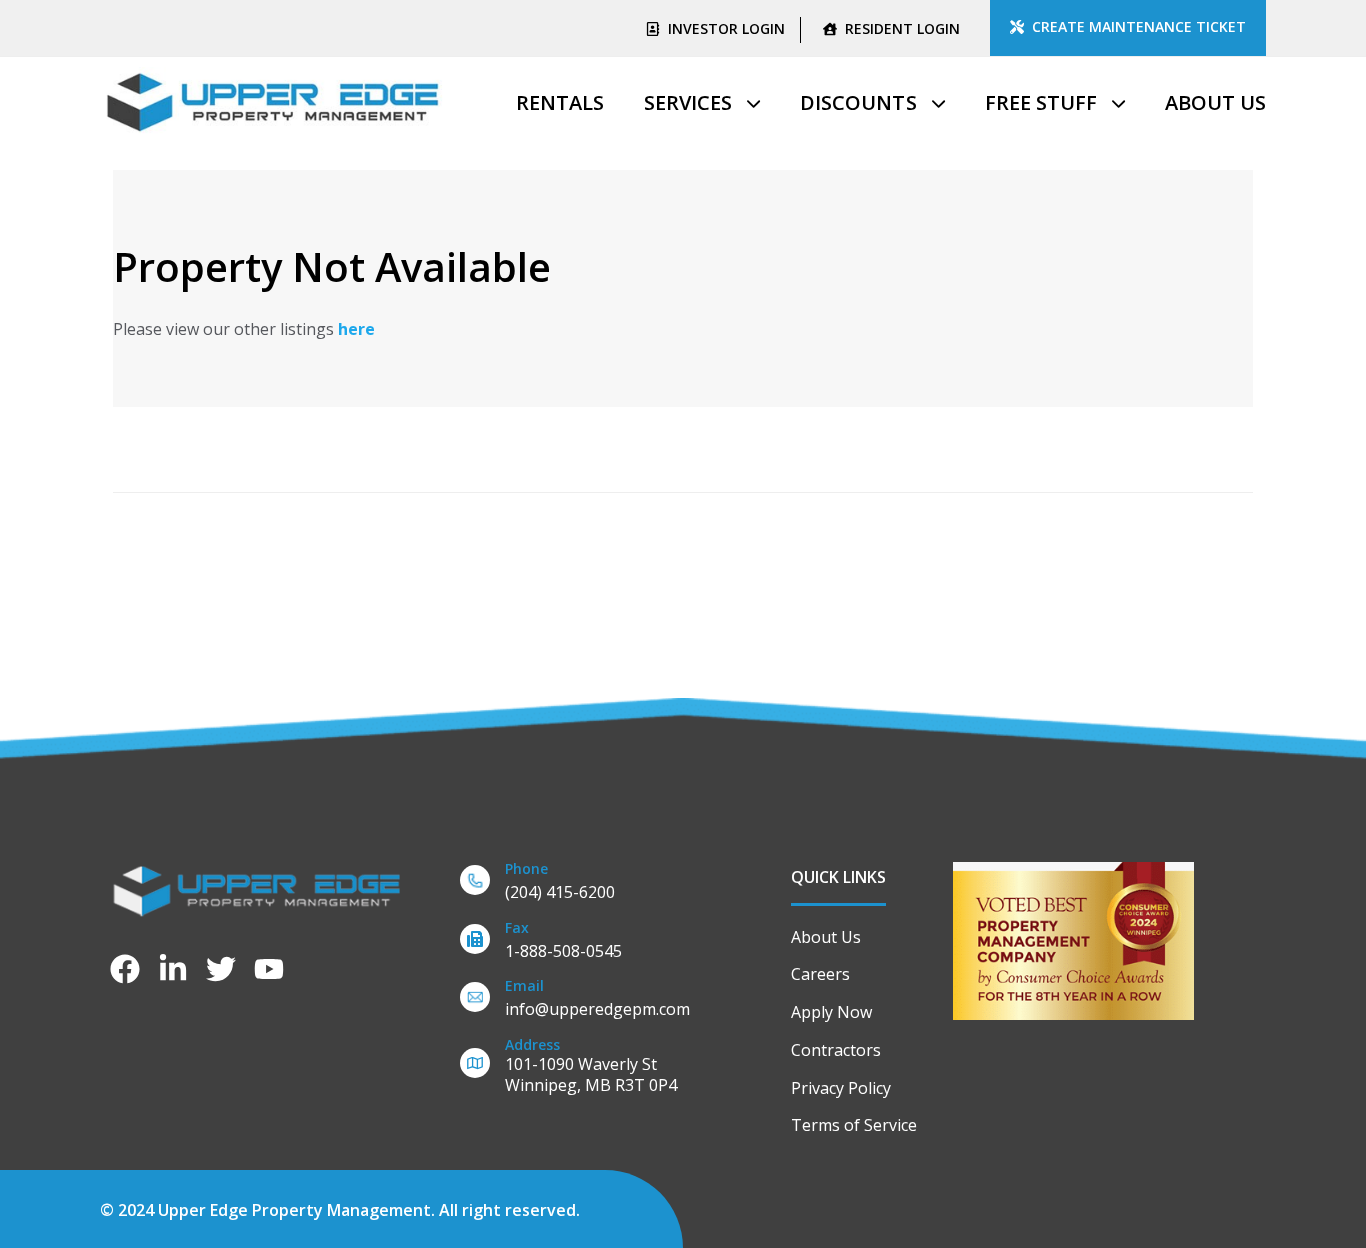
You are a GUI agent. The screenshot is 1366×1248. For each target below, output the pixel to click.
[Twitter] (221, 969)
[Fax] (596, 943)
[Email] (596, 1001)
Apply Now (831, 1012)
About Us (1215, 102)
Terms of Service (854, 1125)
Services (688, 102)
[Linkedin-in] (173, 969)
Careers (820, 974)
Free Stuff (1041, 102)
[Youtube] (269, 969)
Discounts (858, 102)
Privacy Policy (841, 1088)
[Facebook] (125, 969)
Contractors (836, 1050)
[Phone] (596, 884)
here (356, 329)
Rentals (560, 102)
